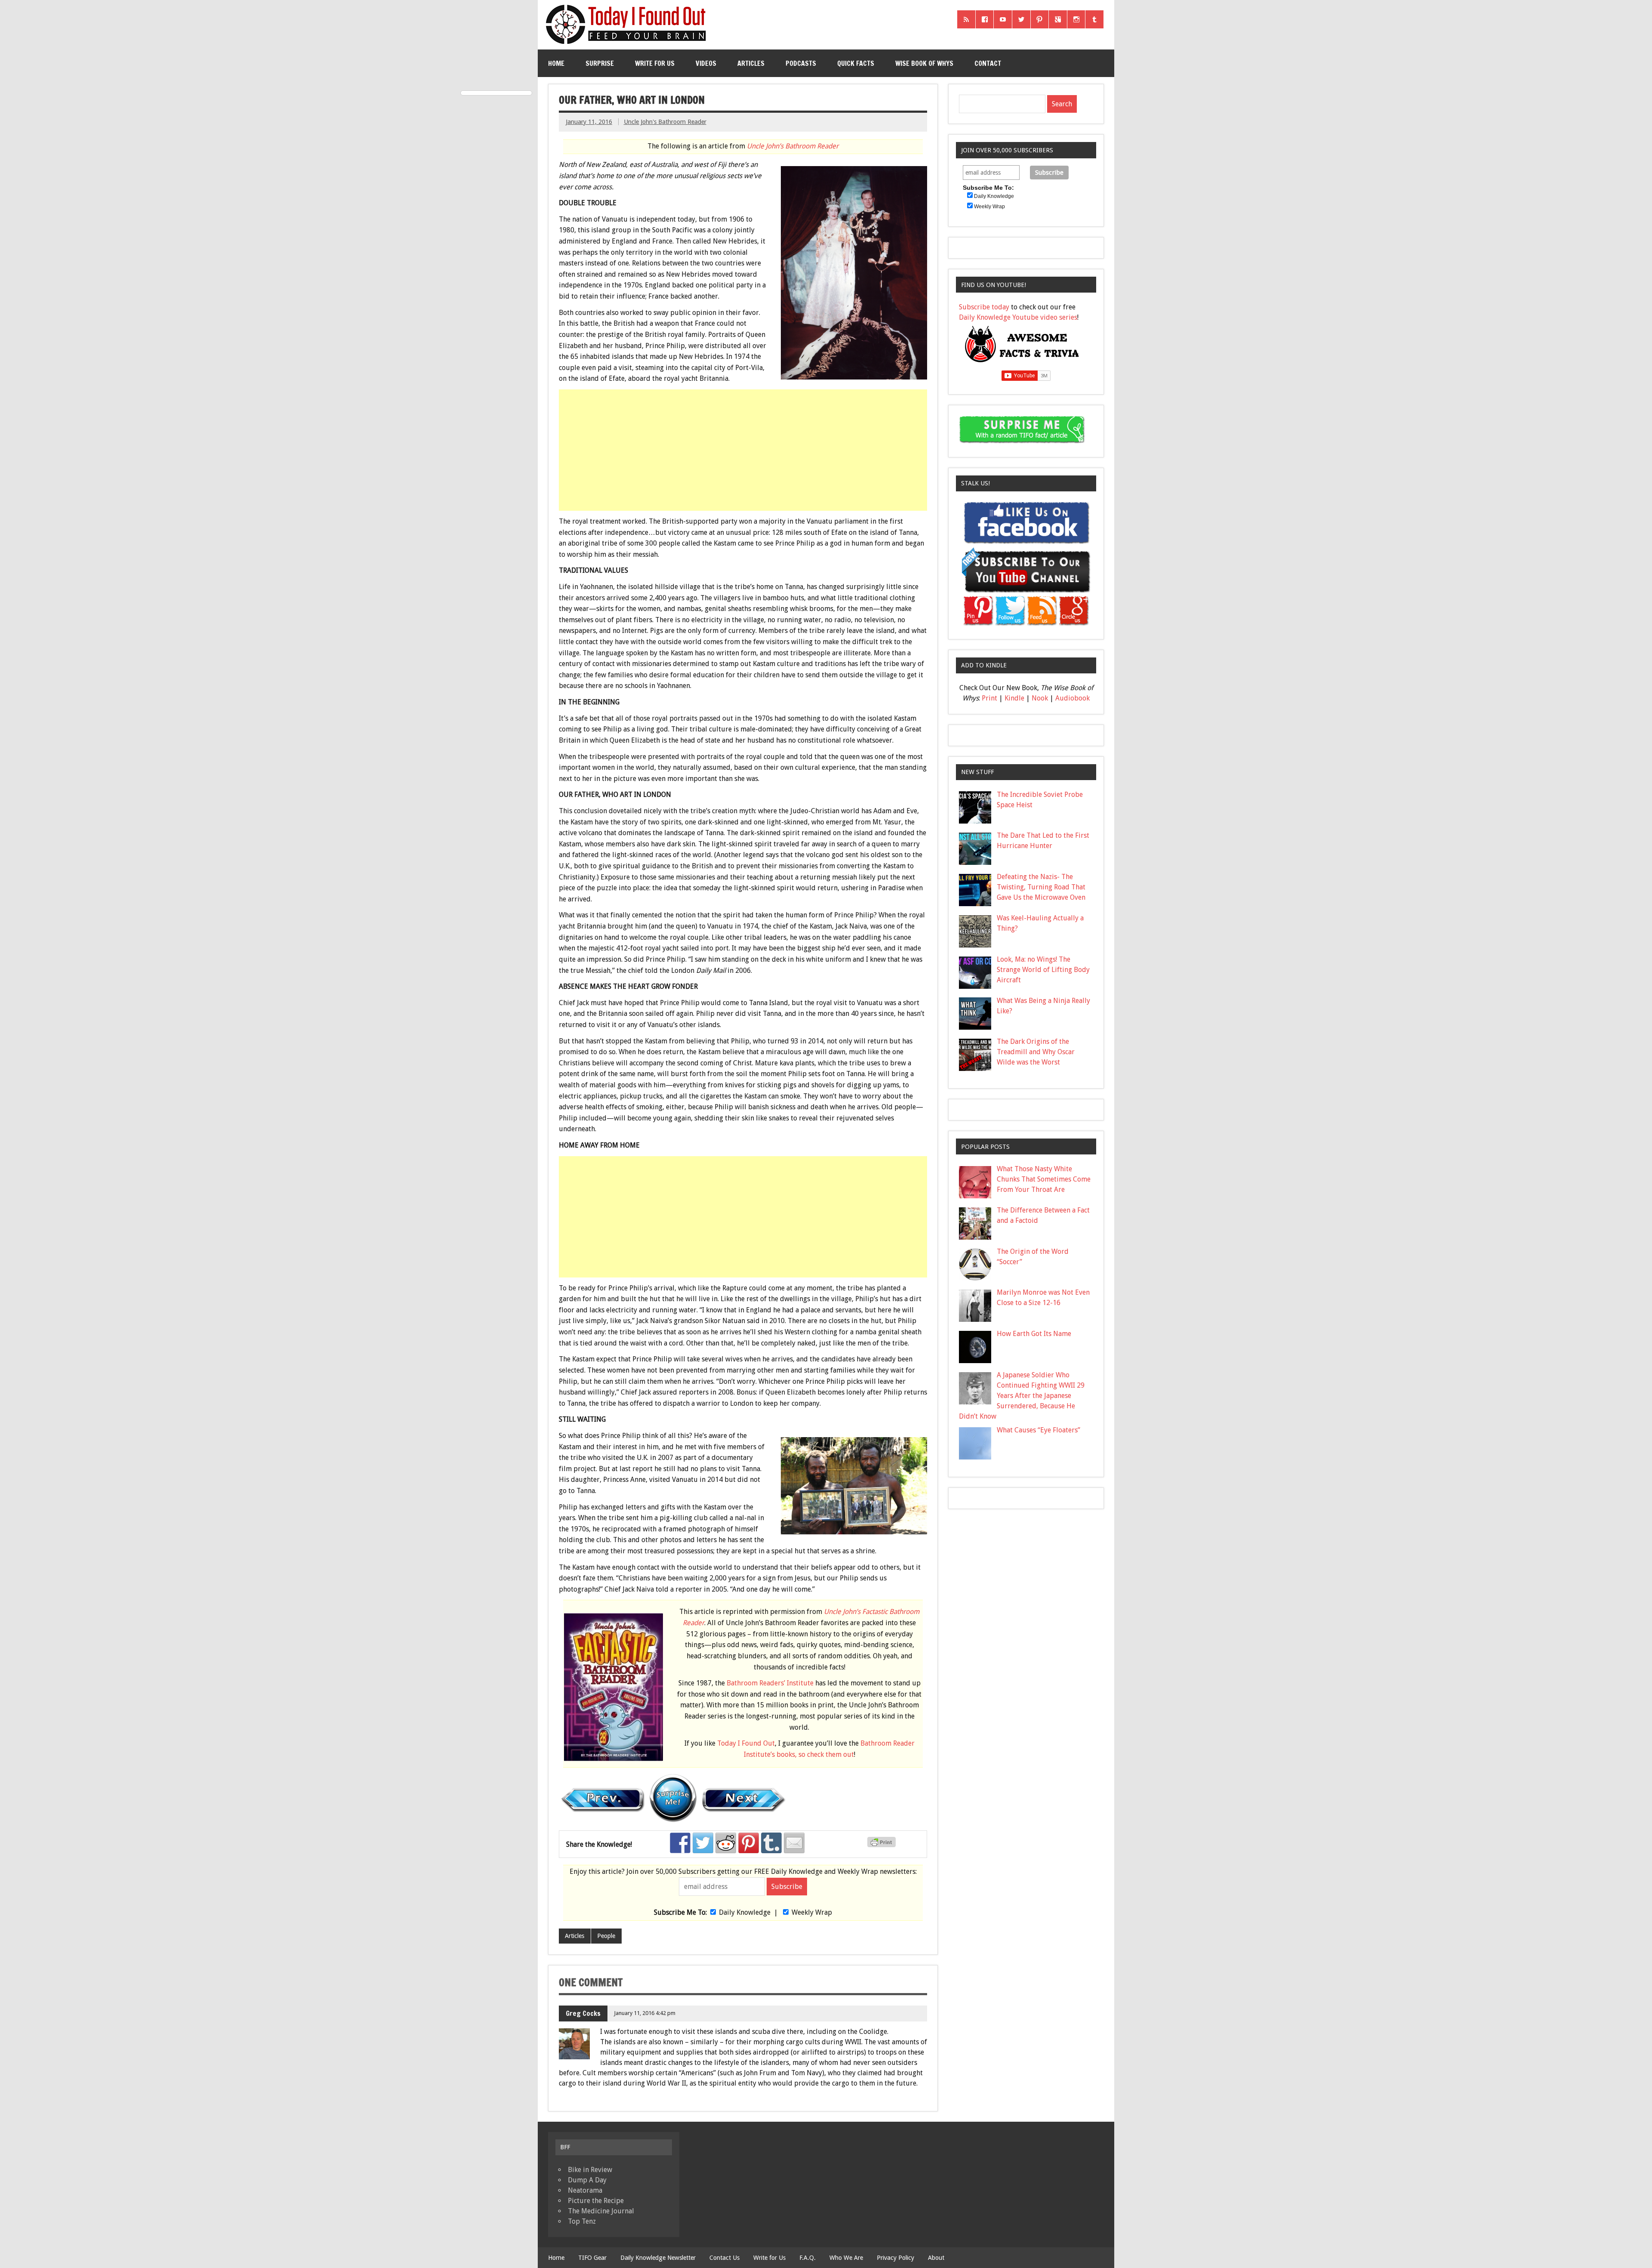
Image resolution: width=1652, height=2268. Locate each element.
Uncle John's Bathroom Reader (665, 122)
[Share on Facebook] (680, 1843)
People (606, 1936)
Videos (706, 63)
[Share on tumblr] (771, 1843)
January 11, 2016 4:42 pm (645, 2013)
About (936, 2258)
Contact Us (724, 2258)
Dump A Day (587, 2180)
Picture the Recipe (596, 2201)
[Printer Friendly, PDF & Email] (883, 1845)
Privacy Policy (895, 2258)
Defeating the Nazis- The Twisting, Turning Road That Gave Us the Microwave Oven (1041, 887)
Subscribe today (984, 307)
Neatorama (585, 2190)
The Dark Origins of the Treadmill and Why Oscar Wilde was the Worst (1036, 1052)
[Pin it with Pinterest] (749, 1843)
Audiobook (1073, 698)
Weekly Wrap (812, 1912)
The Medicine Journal (601, 2211)
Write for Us (655, 63)
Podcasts (801, 63)
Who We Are (846, 2258)
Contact (988, 63)
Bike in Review (590, 2170)
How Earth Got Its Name (1034, 1334)
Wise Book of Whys (924, 63)
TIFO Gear (592, 2258)
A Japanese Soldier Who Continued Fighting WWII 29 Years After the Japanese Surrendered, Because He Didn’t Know (1022, 1396)
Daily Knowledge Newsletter (658, 2258)
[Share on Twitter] (703, 1843)
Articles (751, 63)
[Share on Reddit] (726, 1843)
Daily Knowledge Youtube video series (1018, 317)
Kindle (1014, 698)
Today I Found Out (746, 1743)
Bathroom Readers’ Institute (770, 1683)
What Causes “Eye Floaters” (1039, 1430)
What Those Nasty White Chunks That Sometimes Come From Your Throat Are (1044, 1179)
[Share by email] (794, 1843)
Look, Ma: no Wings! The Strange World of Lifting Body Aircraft (1043, 970)
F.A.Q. (808, 2258)
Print (989, 698)
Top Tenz (582, 2221)
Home (556, 63)
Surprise (600, 63)
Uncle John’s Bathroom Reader (793, 146)
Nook (1040, 698)
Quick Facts (856, 63)
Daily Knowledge (745, 1912)
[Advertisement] (744, 450)
